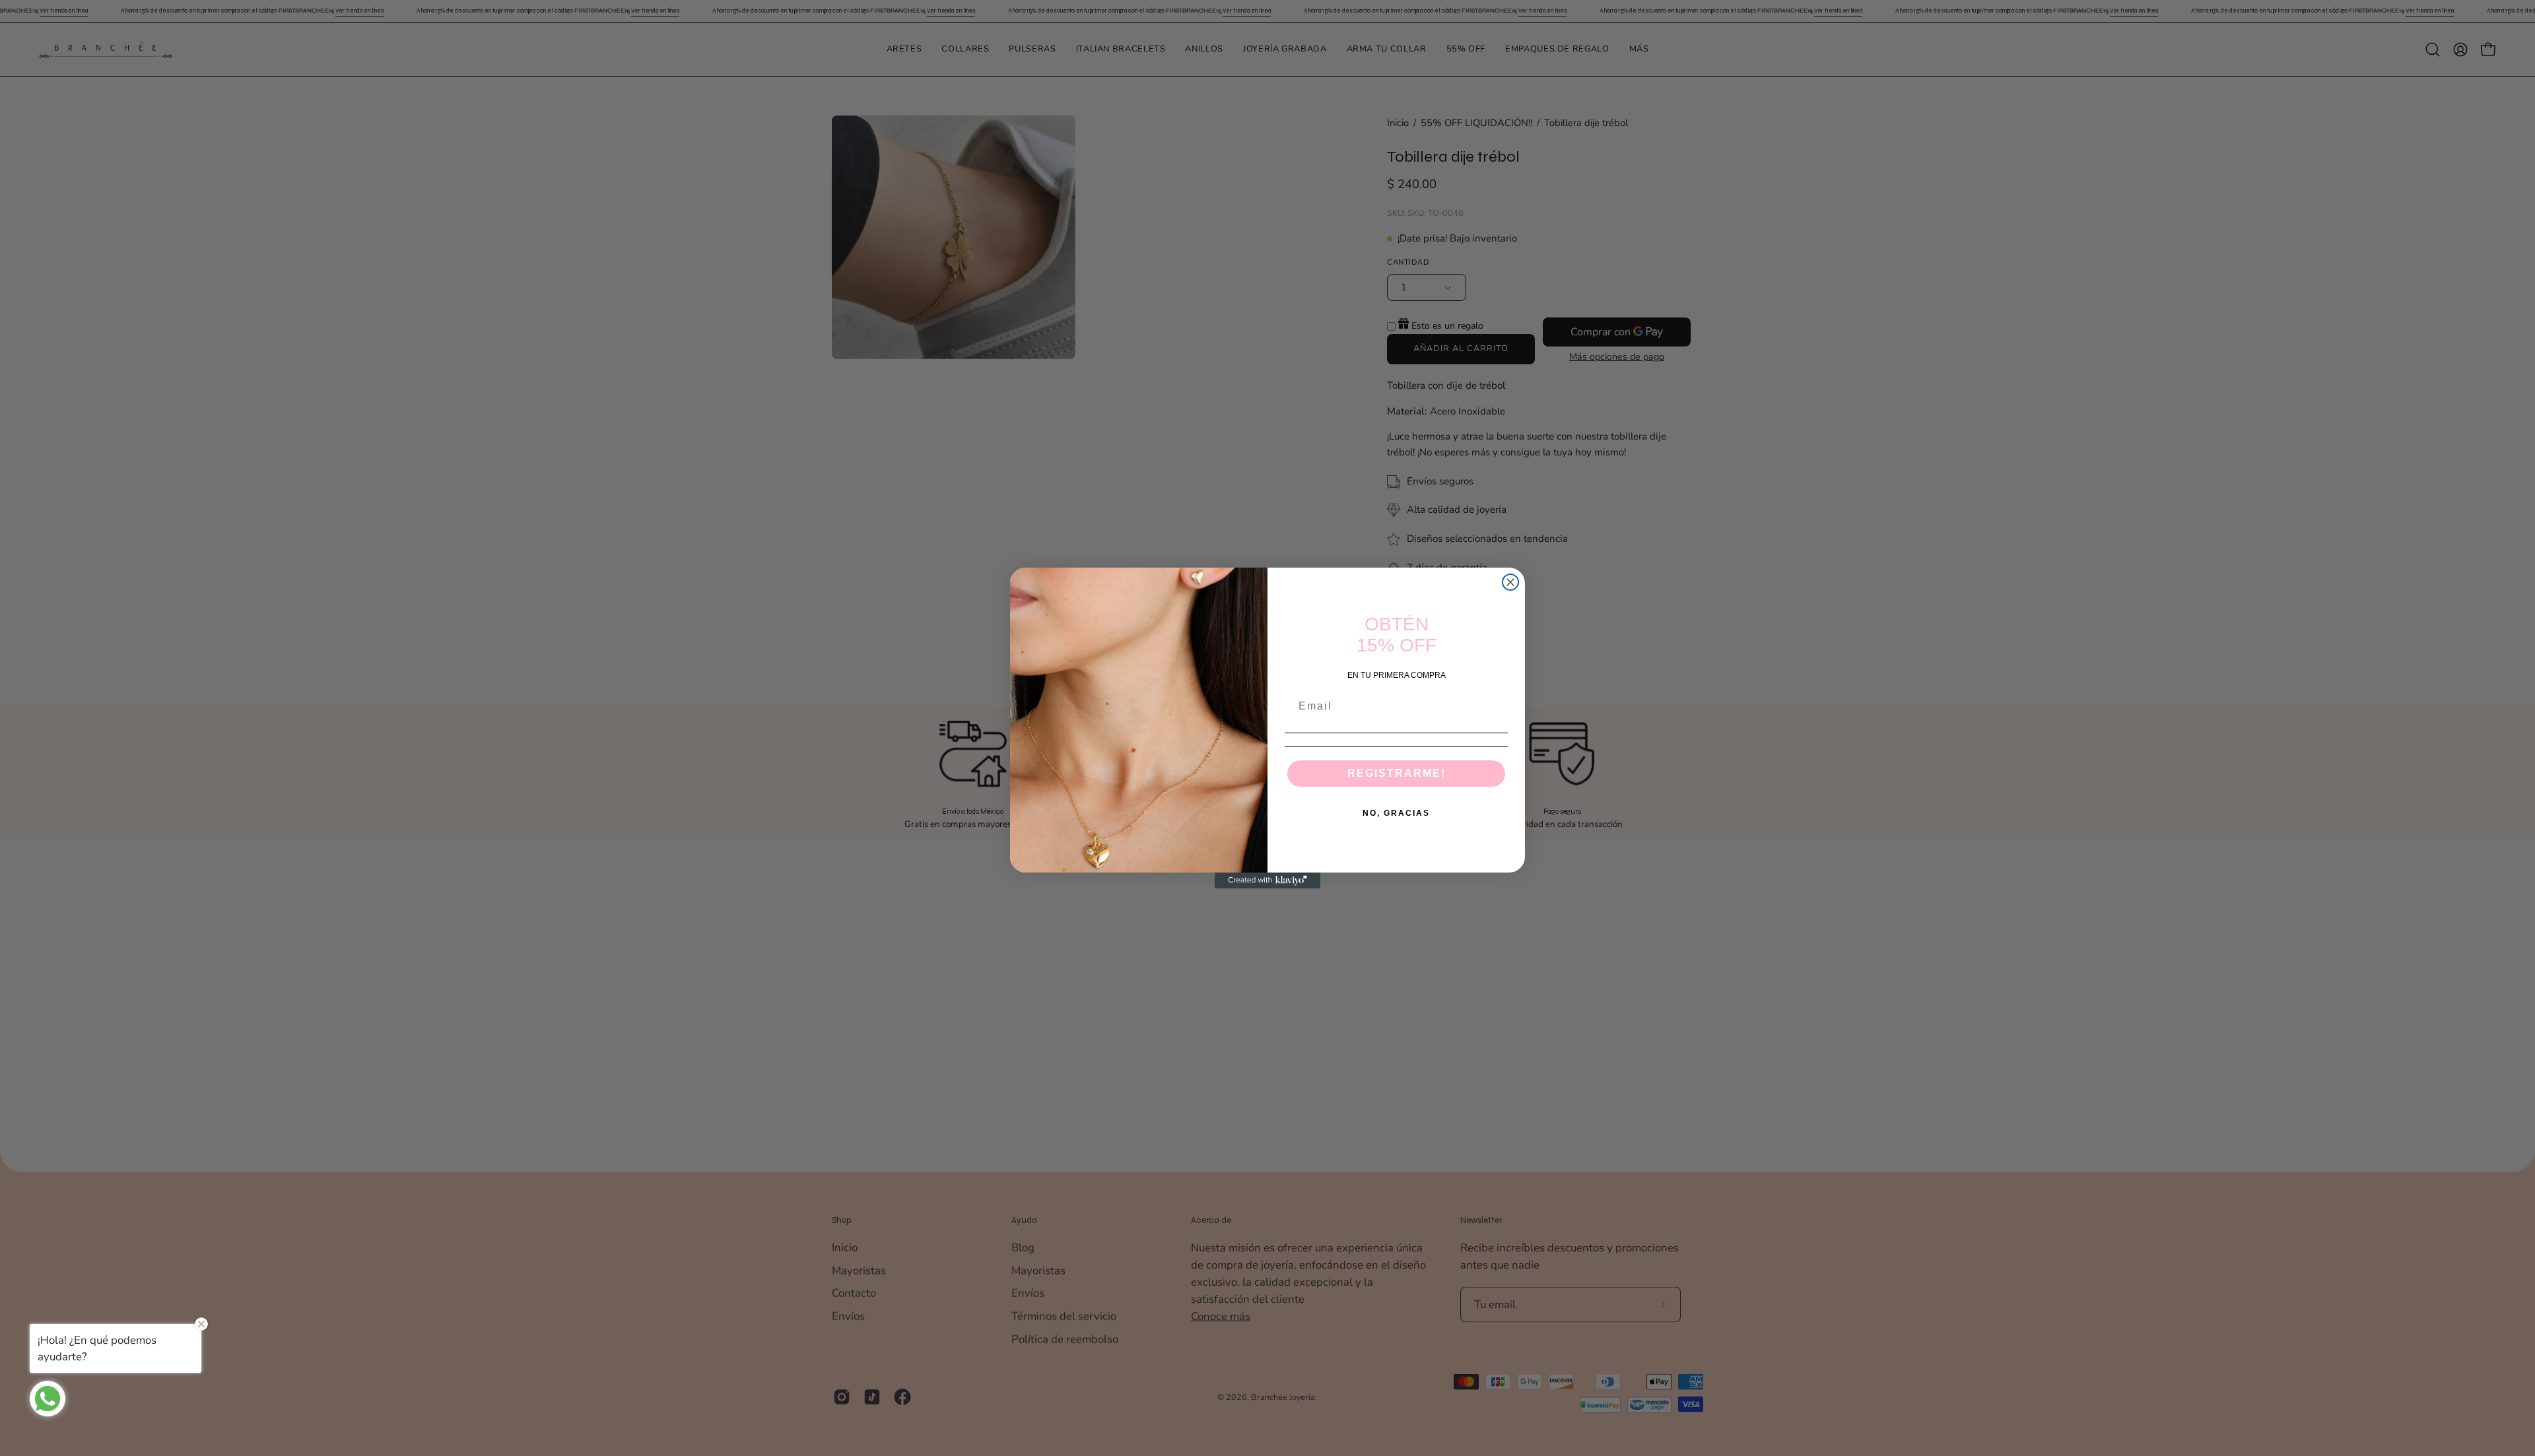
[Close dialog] (1510, 582)
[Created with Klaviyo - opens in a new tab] (1267, 880)
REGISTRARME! (1397, 773)
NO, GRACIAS (1396, 813)
